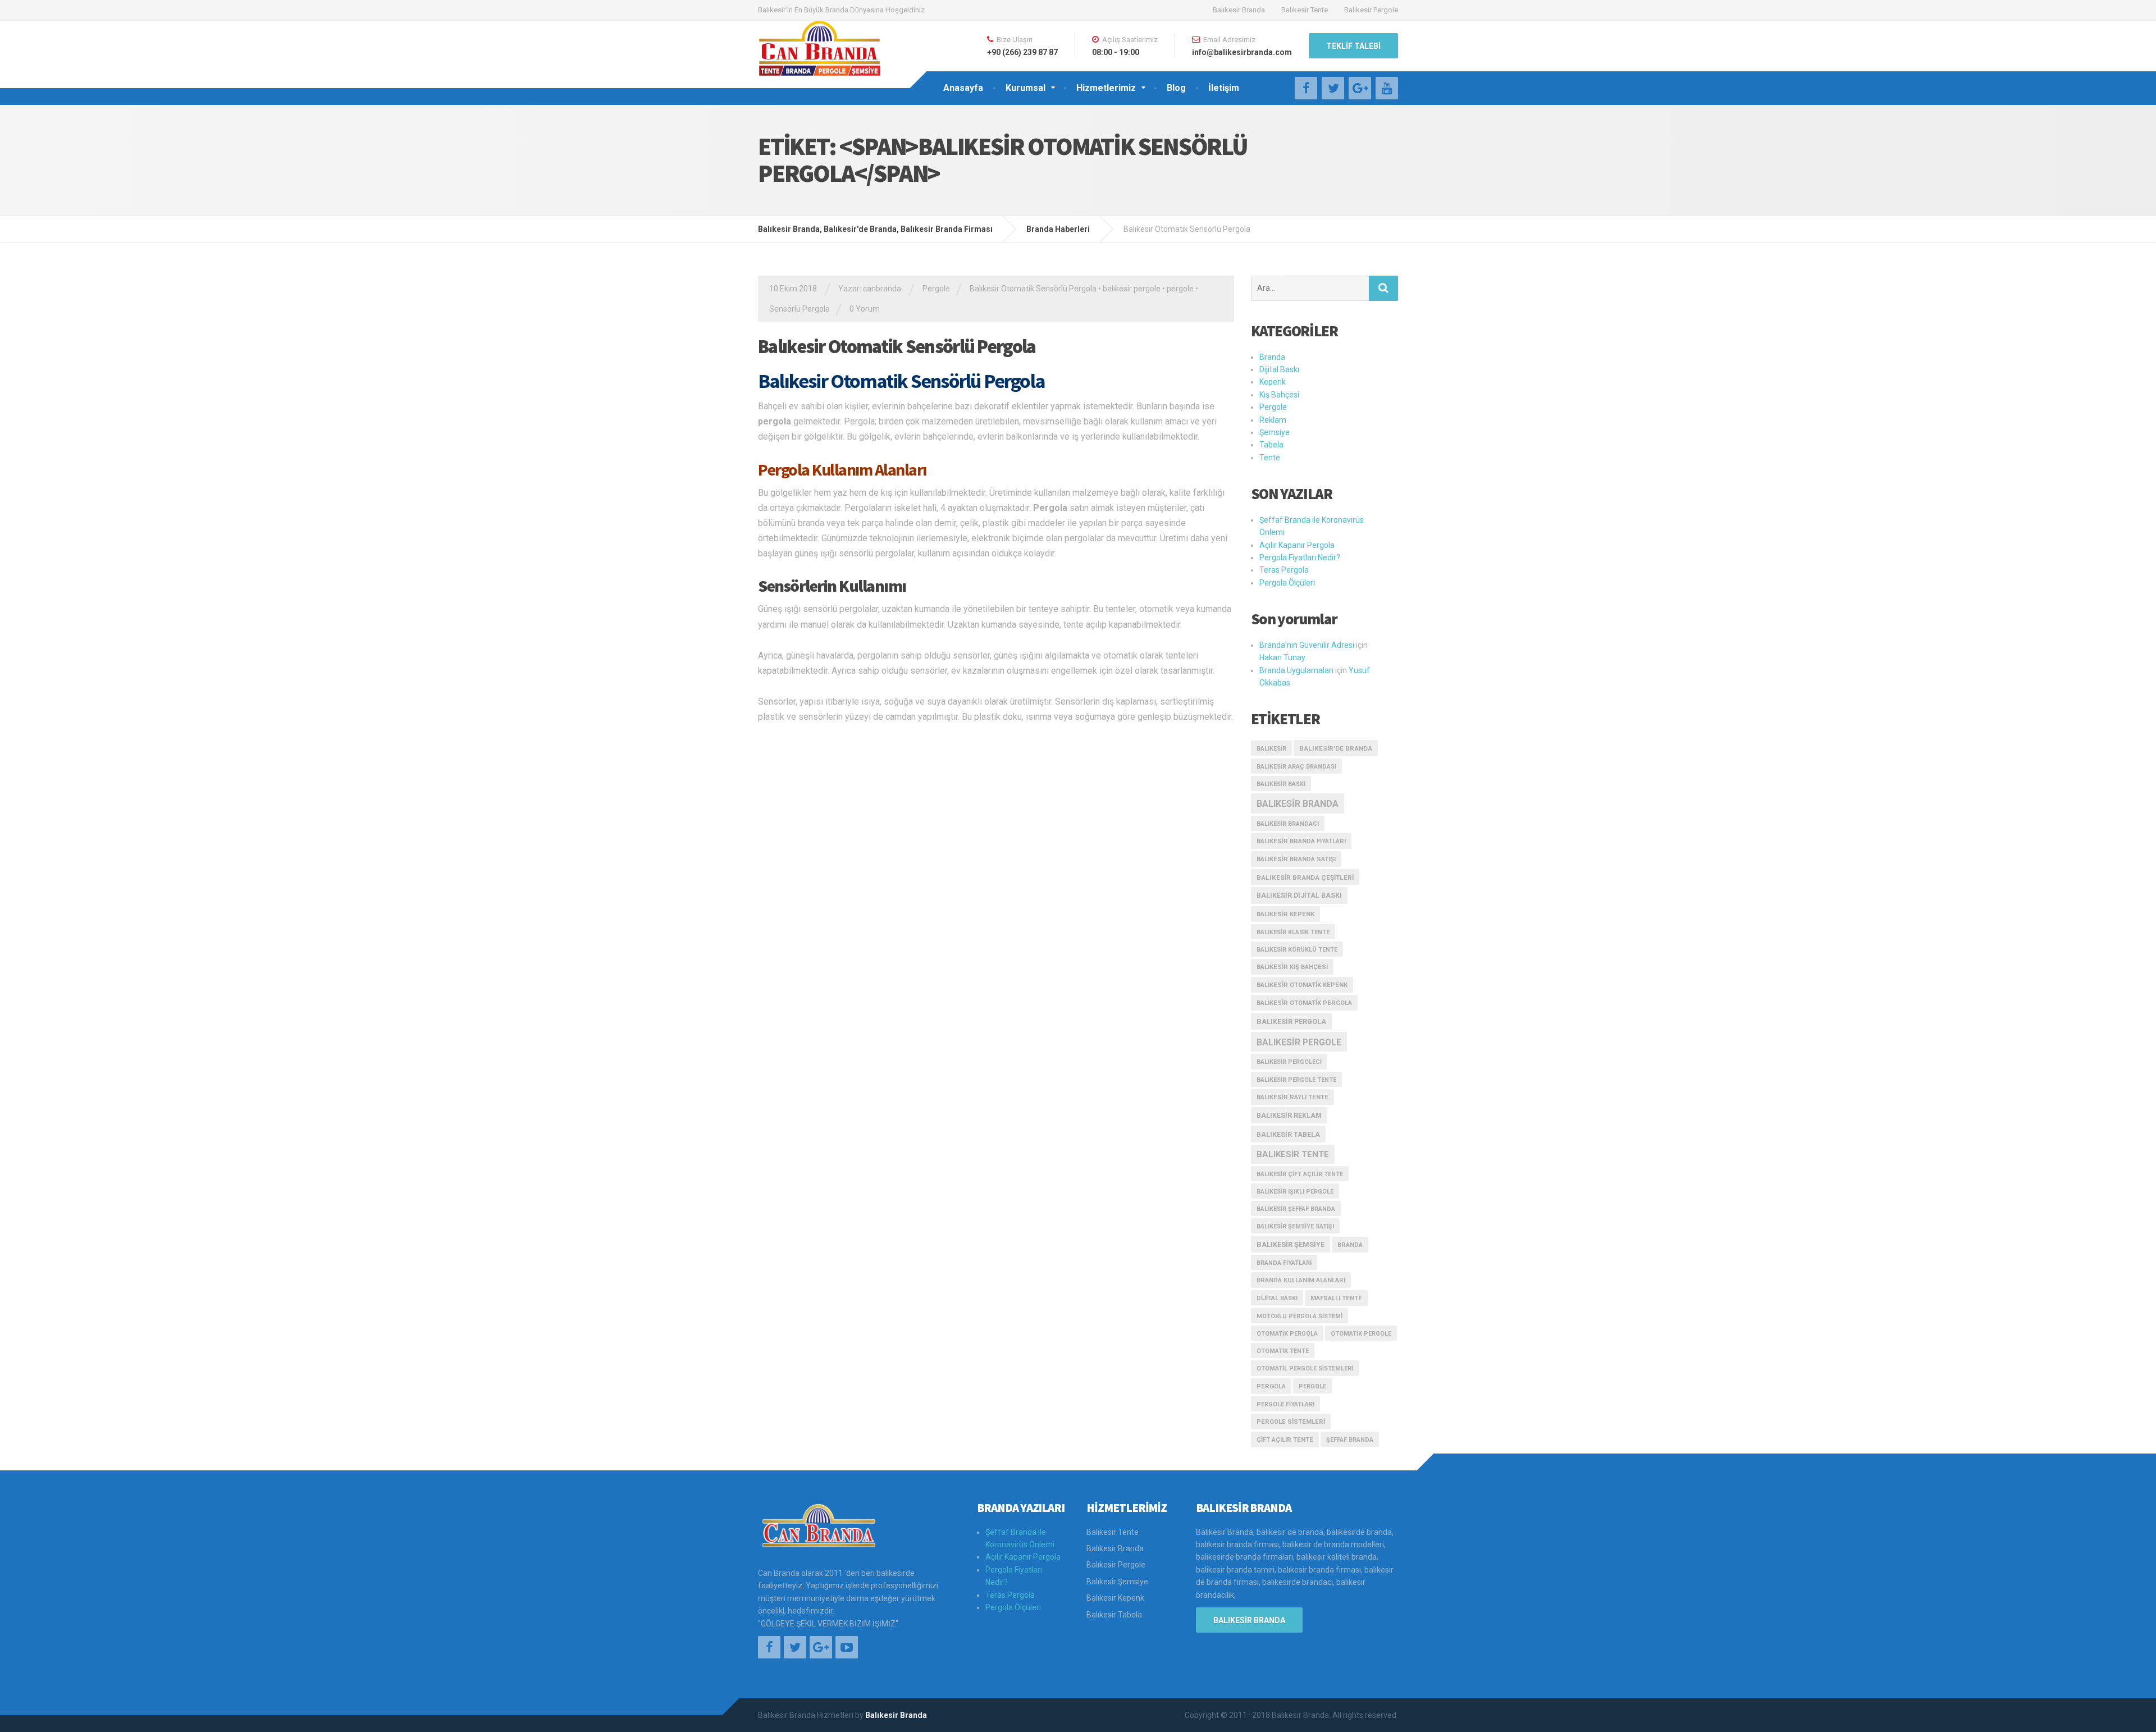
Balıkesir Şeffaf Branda (1296, 1209)
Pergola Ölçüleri (1287, 583)
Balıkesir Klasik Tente (1293, 932)
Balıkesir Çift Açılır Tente (1300, 1174)
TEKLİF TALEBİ (1353, 46)
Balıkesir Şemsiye (1117, 1582)
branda (1350, 1245)
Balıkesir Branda (1239, 10)
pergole (1180, 289)
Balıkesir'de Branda (1336, 748)
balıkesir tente (1293, 1154)
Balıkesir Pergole (1371, 10)
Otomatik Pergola (1287, 1334)
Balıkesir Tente (1305, 10)
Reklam (1273, 420)
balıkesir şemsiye (1291, 1244)
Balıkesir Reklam (1289, 1116)
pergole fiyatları (1285, 1404)
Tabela (1271, 445)
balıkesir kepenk (1285, 914)
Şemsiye (1275, 432)
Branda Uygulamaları (1296, 670)
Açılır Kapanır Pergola (1297, 545)
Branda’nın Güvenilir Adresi (1307, 645)
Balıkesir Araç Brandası (1296, 767)
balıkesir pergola (1291, 1022)
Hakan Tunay (1282, 657)
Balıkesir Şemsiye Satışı (1295, 1226)
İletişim (1224, 88)
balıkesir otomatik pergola (1304, 1003)
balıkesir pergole (1132, 289)
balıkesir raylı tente (1292, 1097)
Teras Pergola (1284, 570)
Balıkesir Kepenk (1115, 1598)
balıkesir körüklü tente (1297, 950)
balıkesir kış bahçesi (1292, 967)
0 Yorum (865, 309)
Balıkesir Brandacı (1288, 824)
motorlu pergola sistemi (1299, 1316)
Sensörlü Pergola (800, 309)
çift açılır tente (1285, 1440)
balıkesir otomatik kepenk (1302, 985)
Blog (1176, 88)
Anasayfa (963, 88)
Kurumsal (1026, 88)
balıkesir (1271, 749)
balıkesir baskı (1281, 784)
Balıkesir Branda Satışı (1296, 859)
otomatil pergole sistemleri (1305, 1368)
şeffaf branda (1350, 1440)
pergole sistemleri (1291, 1422)
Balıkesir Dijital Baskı (1299, 895)
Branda (1272, 357)
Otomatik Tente (1283, 1351)
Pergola (1271, 1386)
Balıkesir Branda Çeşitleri (1305, 878)
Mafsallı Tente (1336, 1298)
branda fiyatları (1284, 1263)
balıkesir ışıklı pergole (1295, 1192)
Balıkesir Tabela (1288, 1134)
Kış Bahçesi (1279, 395)
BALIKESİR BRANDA (1249, 1620)
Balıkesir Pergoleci (1289, 1062)
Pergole (936, 289)
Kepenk (1273, 382)
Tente (1270, 458)
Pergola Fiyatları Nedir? (1300, 557)
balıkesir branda (1298, 804)
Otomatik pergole (1361, 1334)
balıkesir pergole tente (1296, 1080)
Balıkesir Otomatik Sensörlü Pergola (1033, 289)
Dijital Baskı (1279, 369)
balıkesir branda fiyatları (1301, 841)
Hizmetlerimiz (1106, 88)
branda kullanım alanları (1301, 1280)
